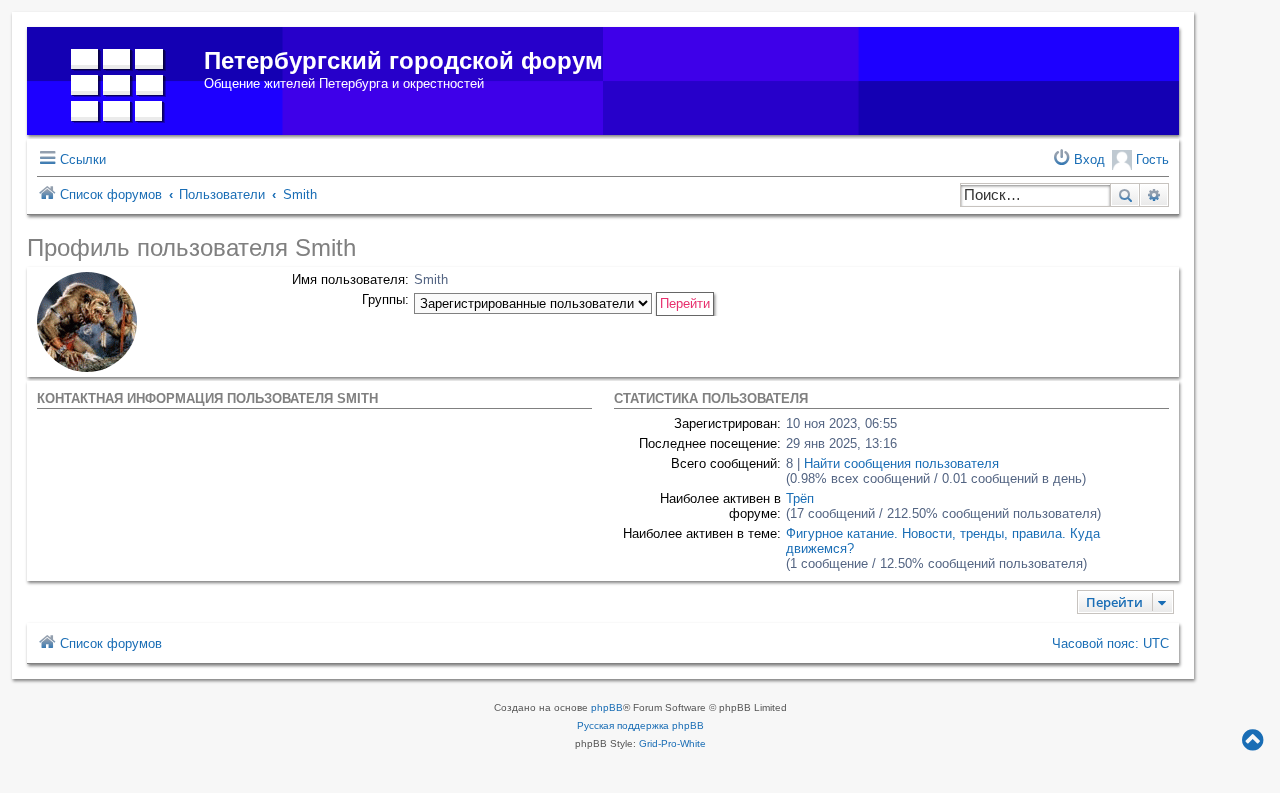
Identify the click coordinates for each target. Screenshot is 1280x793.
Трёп (800, 498)
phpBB (607, 707)
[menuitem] (1078, 159)
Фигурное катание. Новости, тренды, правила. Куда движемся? (943, 541)
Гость (1150, 159)
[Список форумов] (118, 81)
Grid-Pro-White (672, 743)
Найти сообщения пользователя (901, 463)
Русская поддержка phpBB (640, 725)
